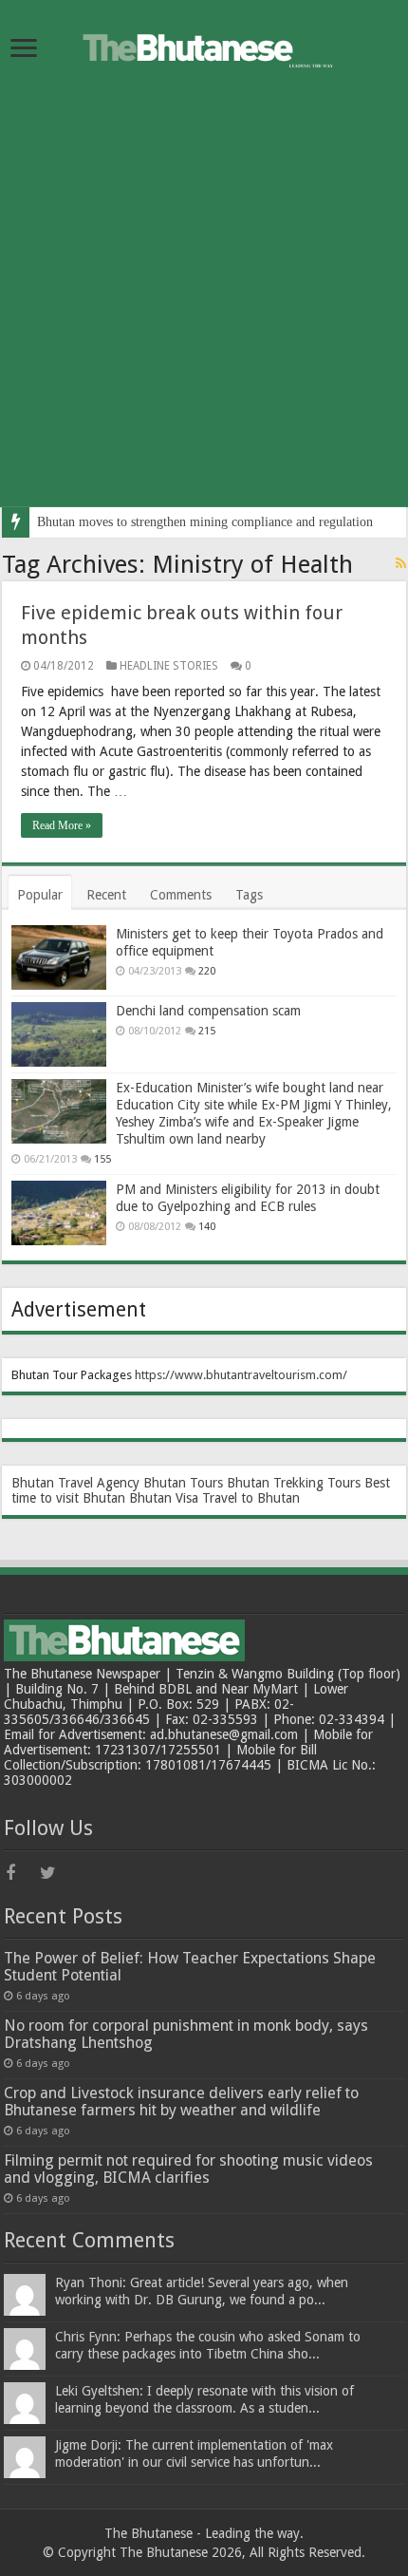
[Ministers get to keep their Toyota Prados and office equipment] (59, 957)
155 (102, 1159)
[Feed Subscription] (401, 563)
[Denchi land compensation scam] (59, 1034)
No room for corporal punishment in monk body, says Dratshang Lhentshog (186, 2034)
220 (207, 971)
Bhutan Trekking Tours (294, 1483)
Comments (181, 895)
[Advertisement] (204, 303)
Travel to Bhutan (251, 1498)
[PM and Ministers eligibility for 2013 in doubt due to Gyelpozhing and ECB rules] (59, 1213)
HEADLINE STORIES (169, 666)
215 (207, 1031)
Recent (106, 895)
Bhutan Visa (164, 1498)
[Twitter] (55, 1873)
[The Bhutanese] (204, 45)
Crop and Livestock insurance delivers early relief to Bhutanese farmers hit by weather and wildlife (181, 2102)
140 (207, 1227)
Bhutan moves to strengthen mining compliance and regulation (205, 522)
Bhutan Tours (183, 1483)
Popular (40, 895)
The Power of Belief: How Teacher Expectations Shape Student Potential (190, 1967)
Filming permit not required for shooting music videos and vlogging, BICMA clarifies (188, 2169)
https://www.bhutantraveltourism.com (239, 1375)
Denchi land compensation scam (208, 1011)
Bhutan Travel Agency (75, 1483)
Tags (249, 895)
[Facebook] (21, 1873)
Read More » (62, 825)
